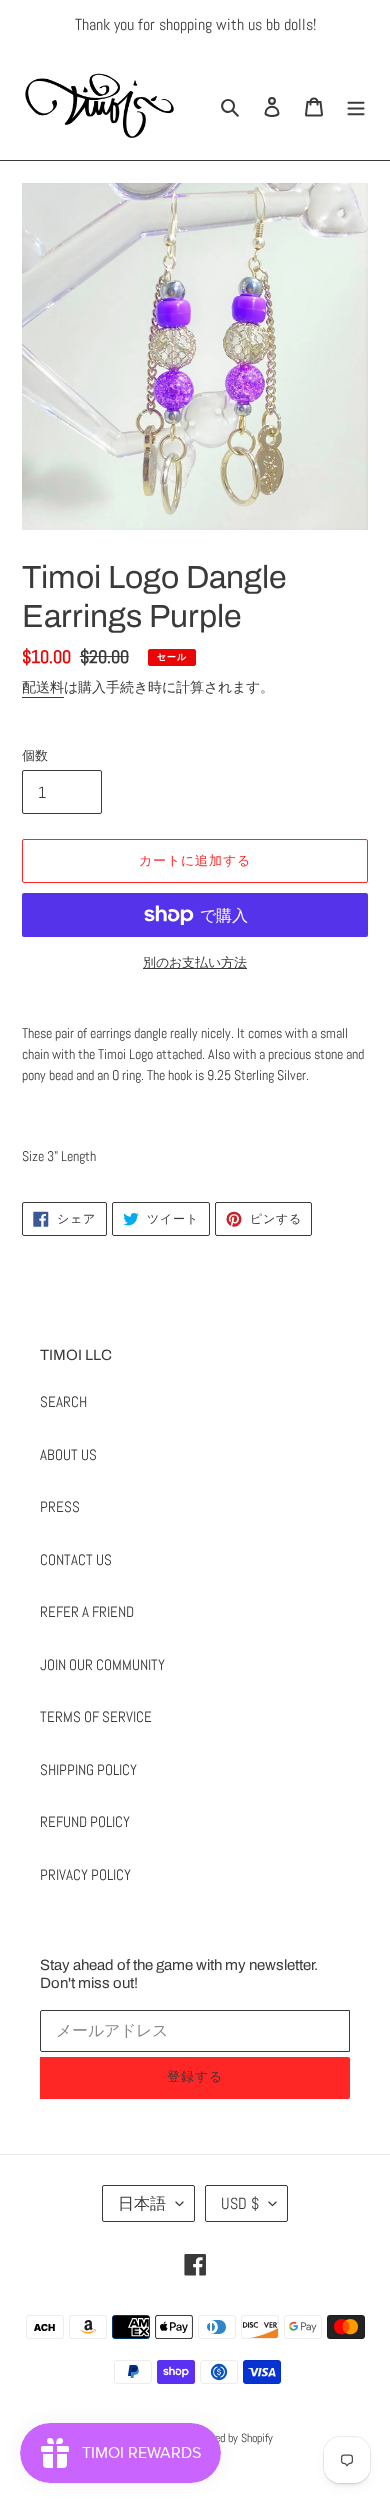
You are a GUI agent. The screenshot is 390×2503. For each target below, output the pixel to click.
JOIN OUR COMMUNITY (102, 1664)
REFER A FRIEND (87, 1611)
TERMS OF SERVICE (96, 1716)
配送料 (43, 687)
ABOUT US (68, 1454)
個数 (35, 755)
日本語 (142, 2203)
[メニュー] (356, 105)
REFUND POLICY (85, 1821)
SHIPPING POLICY (88, 1769)
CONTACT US (76, 1559)
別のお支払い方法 (195, 962)
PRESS (60, 1506)
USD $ (240, 2203)
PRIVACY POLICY (85, 1874)
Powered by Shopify (230, 2438)
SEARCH (63, 1401)
